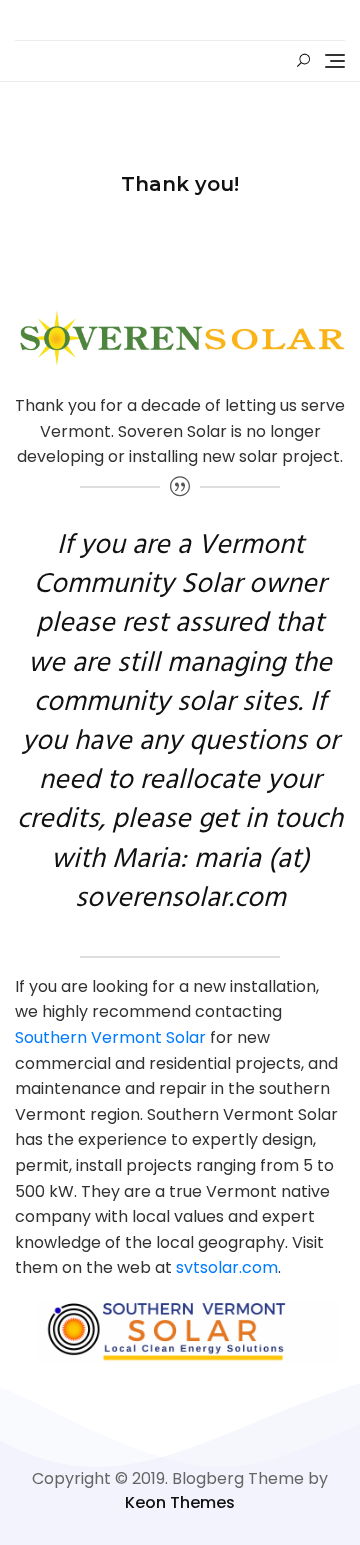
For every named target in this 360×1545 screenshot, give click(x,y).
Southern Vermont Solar (110, 1037)
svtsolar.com (227, 1267)
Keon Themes (180, 1502)
